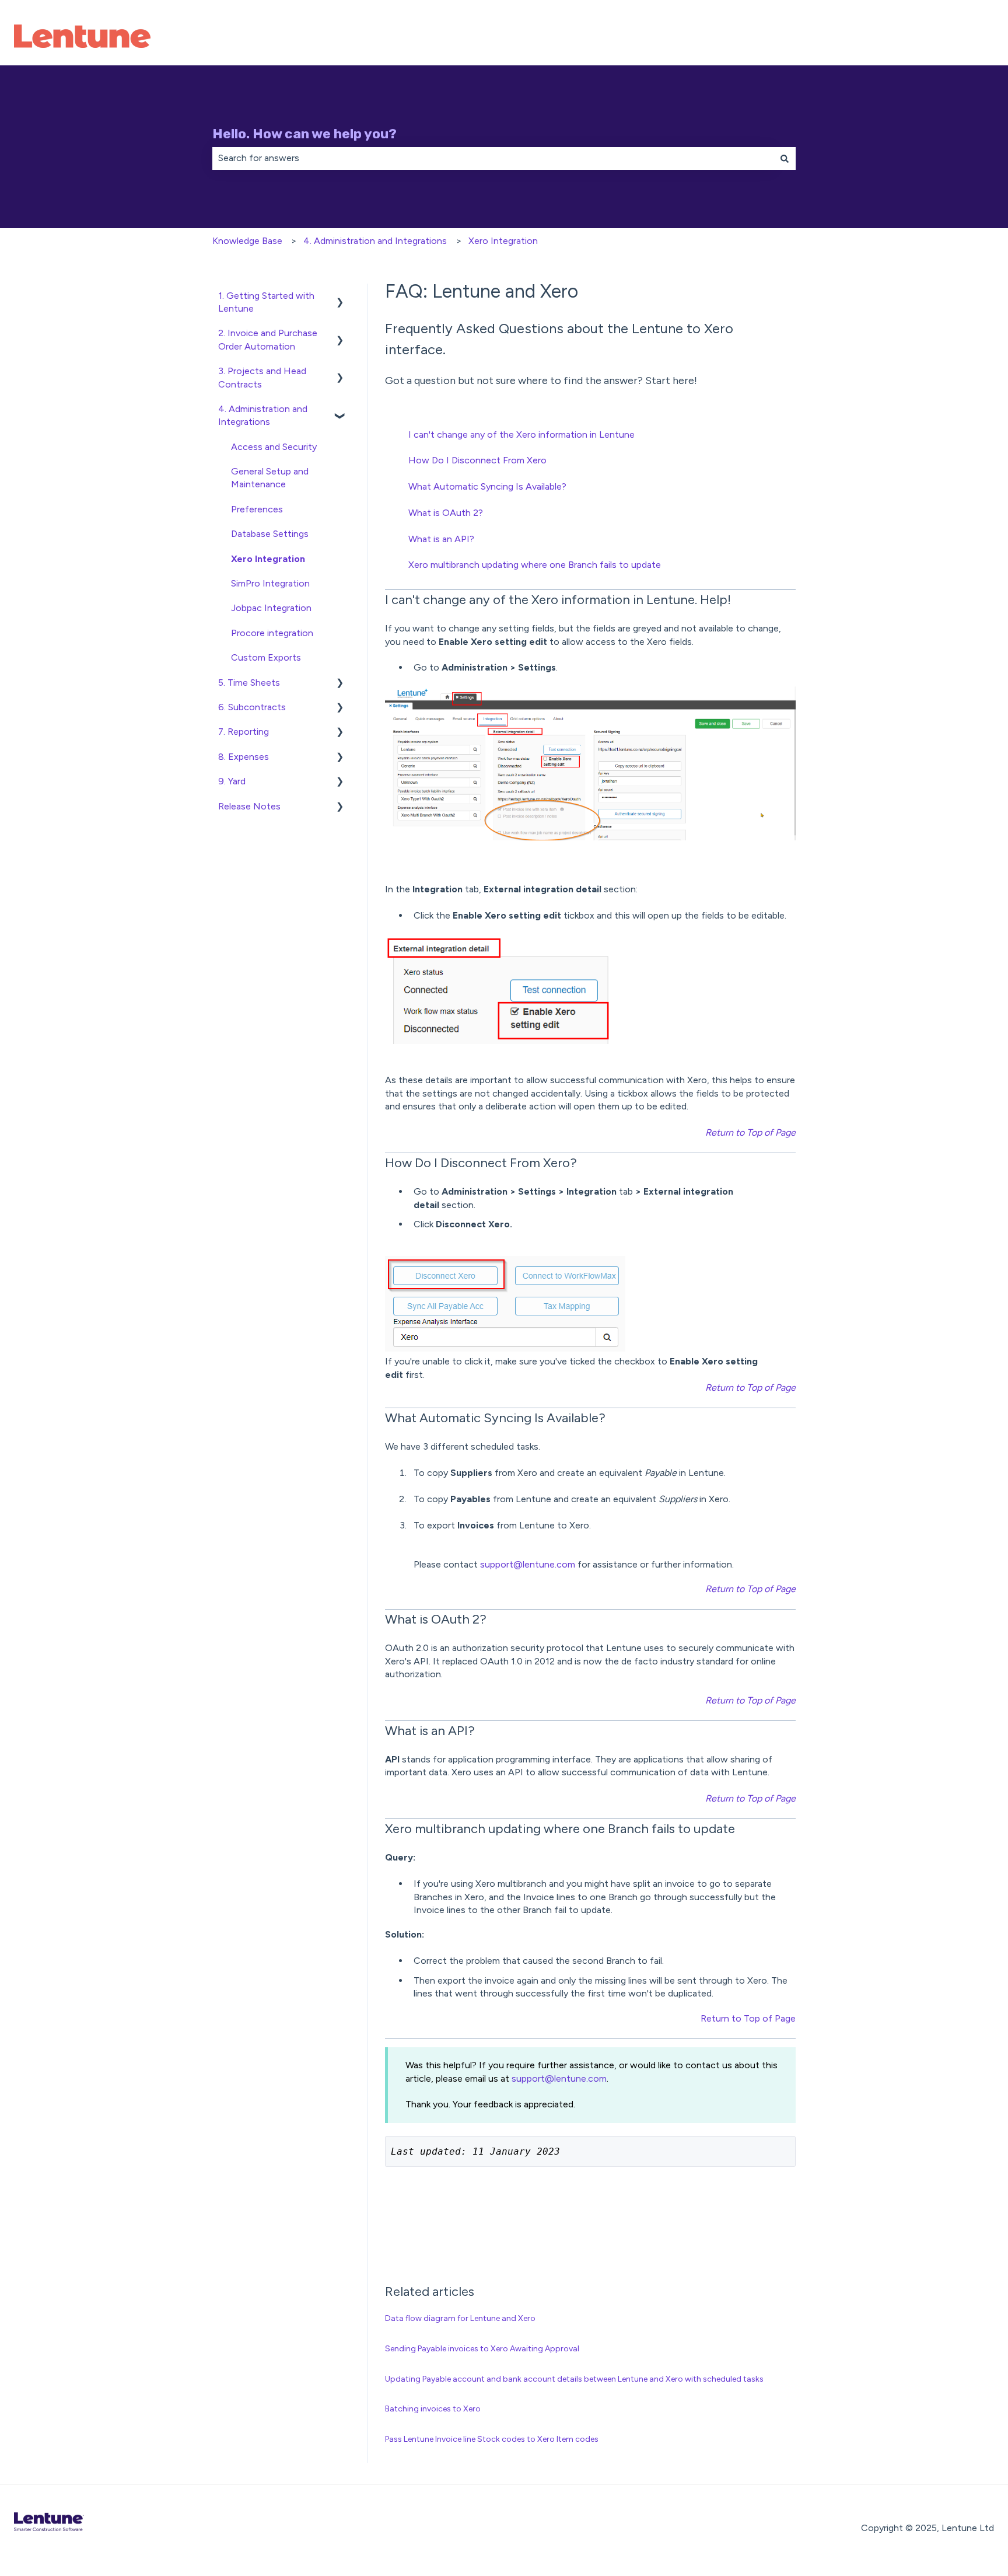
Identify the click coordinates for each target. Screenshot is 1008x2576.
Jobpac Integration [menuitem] (271, 608)
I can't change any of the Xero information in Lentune (521, 434)
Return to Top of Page (748, 2018)
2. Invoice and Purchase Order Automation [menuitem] (268, 339)
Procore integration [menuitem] (272, 633)
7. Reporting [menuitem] (244, 732)
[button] (340, 297)
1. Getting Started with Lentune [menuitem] (266, 302)
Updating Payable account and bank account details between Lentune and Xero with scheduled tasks (574, 2379)
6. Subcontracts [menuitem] (252, 707)
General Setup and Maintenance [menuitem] (270, 478)
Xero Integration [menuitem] (268, 559)
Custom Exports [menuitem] (266, 657)
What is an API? (441, 539)
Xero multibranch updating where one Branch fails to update (535, 565)
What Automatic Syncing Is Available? (487, 486)
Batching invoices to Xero (433, 2409)
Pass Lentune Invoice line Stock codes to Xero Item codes (492, 2439)
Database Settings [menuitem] (270, 534)
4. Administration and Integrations (375, 241)
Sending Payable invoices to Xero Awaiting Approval (482, 2349)
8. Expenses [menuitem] (244, 757)
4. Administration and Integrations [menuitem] (263, 415)
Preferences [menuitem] (257, 509)
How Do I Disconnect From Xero (477, 460)
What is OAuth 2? (446, 513)
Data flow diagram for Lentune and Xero (460, 2318)
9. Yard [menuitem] (232, 781)
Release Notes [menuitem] (249, 806)
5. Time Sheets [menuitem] (249, 683)
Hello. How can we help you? (304, 134)
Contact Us (958, 38)
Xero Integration (503, 241)
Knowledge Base (247, 241)
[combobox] (493, 158)
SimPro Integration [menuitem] (270, 583)
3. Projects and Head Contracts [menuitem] (262, 377)
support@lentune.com (528, 1564)
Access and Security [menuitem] (274, 447)
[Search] (785, 158)
